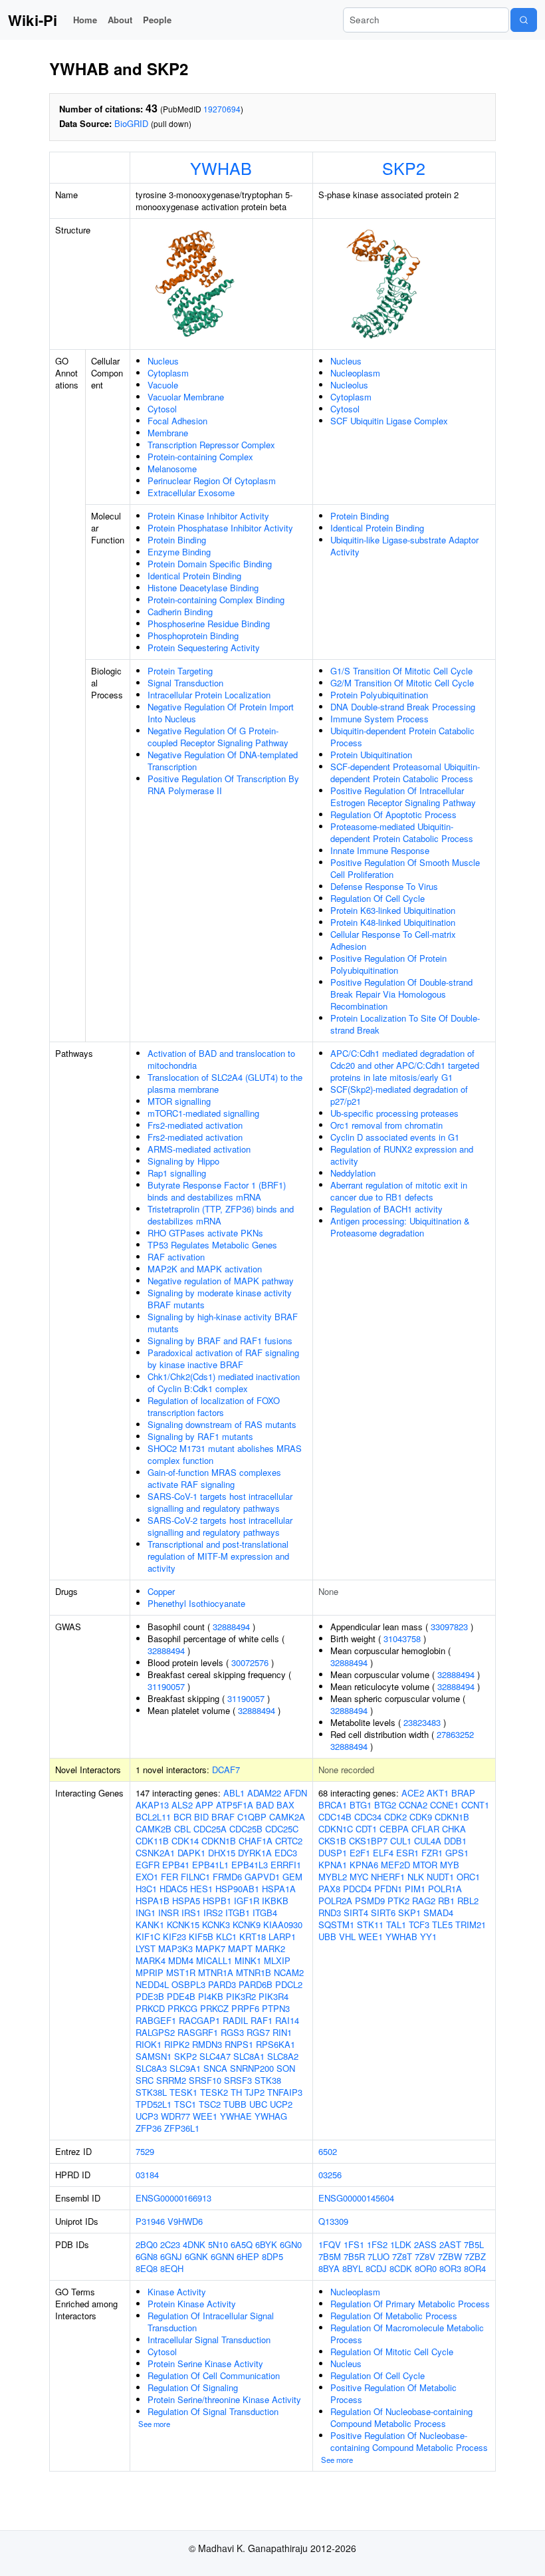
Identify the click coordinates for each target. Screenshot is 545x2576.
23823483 (422, 1722)
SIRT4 (356, 1913)
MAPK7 (210, 1948)
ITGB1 (238, 1913)
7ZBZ (475, 2256)
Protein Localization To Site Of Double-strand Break (405, 1024)
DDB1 (455, 1841)
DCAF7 (226, 1770)
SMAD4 (438, 1913)
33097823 (449, 1627)
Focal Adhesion (177, 421)
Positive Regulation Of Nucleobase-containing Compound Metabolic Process (409, 2441)
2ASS (425, 2244)
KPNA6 (364, 1865)
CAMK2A (287, 1817)
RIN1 (282, 2032)
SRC (145, 2080)
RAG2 (424, 1901)
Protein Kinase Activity (192, 2304)
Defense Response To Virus (384, 886)
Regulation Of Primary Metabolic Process (410, 2304)
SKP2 (404, 168)
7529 (145, 2151)
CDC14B (335, 1817)
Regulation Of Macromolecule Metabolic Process (407, 2334)
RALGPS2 (155, 2032)
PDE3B (150, 1996)
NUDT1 (440, 1877)
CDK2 (395, 1817)
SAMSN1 (154, 2056)
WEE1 (205, 2116)
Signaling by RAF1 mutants (200, 1436)
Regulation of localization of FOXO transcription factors (214, 1406)
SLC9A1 (185, 2068)
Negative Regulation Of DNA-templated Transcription (223, 761)
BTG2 (385, 1805)
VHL (347, 1936)
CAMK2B (154, 1829)
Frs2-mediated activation (195, 1125)
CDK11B (152, 1841)
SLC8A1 (249, 2056)
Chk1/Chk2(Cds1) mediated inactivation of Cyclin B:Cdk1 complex (224, 1382)
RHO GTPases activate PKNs (205, 1233)
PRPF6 (245, 2008)
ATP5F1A (235, 1805)
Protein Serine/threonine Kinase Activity (224, 2399)
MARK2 (270, 1948)
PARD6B (256, 1984)
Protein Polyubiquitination (379, 695)
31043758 (402, 1639)
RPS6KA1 (275, 2044)
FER (169, 1877)
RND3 (330, 1913)
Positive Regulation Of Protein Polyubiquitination (388, 964)
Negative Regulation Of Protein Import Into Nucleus (221, 713)
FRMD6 (227, 1877)
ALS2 (182, 1805)
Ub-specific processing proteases (394, 1113)
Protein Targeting (180, 671)
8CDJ (376, 2268)
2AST (450, 2244)
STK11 (370, 1925)
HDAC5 (173, 1889)
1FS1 (354, 2244)
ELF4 (383, 1853)
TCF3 (419, 1925)
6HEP (248, 2256)
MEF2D (395, 1865)
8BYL (353, 2268)
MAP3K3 (175, 1948)
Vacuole (163, 385)
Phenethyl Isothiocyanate (196, 1603)
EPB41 (176, 1865)
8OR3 (450, 2268)
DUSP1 (333, 1853)
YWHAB (221, 168)
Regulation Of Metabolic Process (394, 2316)
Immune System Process (380, 719)
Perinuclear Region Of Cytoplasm (212, 481)
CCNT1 (475, 1805)
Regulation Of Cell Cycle (378, 898)
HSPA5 (186, 1901)
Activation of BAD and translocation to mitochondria (221, 1059)
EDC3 (286, 1853)
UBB (327, 1936)
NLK (416, 1877)
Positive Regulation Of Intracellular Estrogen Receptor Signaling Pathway (403, 796)
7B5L (474, 2244)
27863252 (455, 1734)
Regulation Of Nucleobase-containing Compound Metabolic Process (401, 2417)
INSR (168, 1913)
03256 (330, 2175)
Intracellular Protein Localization (209, 695)
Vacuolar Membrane (186, 397)
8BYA (329, 2268)
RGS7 (258, 2032)
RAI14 (287, 2020)
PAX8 (329, 1889)
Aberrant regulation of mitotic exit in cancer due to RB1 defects (399, 1191)
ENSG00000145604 (356, 2198)
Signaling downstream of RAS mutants (222, 1424)
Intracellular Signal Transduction (209, 2340)
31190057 (166, 1686)
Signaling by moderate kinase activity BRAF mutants (220, 1299)
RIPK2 (177, 2044)
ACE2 (413, 1793)
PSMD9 (370, 1901)
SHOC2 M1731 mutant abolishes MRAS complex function (225, 1454)
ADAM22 (264, 1793)
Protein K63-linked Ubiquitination (393, 910)
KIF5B (201, 1936)
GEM (292, 1877)
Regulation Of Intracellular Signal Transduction (211, 2322)
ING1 (146, 1913)
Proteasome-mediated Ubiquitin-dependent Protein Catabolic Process (402, 832)
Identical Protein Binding (194, 576)
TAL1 (396, 1925)
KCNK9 (247, 1925)
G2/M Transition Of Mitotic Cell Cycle (402, 683)
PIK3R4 (273, 1996)
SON (286, 2068)
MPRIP (150, 1972)
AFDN (295, 1793)
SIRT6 (383, 1913)
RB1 (446, 1901)
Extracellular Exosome (191, 493)
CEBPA (394, 1829)
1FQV (330, 2244)
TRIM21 (471, 1925)
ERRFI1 (286, 1865)
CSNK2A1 (155, 1853)
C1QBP (252, 1817)
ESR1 (407, 1853)
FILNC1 (195, 1877)
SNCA (215, 2068)
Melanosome (172, 469)
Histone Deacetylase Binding (203, 588)
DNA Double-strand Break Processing (403, 707)
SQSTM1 (336, 1925)
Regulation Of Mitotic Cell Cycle (392, 2352)
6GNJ (171, 2256)
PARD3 (222, 1984)
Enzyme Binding (179, 552)
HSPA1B (153, 1901)
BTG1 (361, 1805)
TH (236, 2092)
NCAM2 (289, 1972)
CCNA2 (413, 1805)
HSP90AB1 (237, 1889)
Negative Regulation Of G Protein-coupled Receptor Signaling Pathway (218, 737)
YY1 (428, 1936)
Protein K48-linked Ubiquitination (393, 922)
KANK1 (150, 1925)
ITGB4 (265, 1913)
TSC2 (210, 2104)
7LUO (379, 2256)
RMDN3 (207, 2044)
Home (85, 20)
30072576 (250, 1662)
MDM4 (181, 1960)
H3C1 (146, 1889)
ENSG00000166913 (173, 2198)
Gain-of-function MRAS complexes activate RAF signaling (214, 1478)
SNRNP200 (252, 2068)
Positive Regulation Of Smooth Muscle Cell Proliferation (405, 868)
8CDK (401, 2268)
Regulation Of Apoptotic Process (393, 814)
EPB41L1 (210, 1865)
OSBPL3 (188, 1984)
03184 (147, 2175)
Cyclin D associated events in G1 (395, 1137)
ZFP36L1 (182, 2128)
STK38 (268, 2080)
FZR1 (432, 1853)
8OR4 (475, 2268)
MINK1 (248, 1960)
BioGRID (131, 123)
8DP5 (272, 2256)
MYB (450, 1865)
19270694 (222, 109)
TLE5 (442, 1925)
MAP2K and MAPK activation (205, 1269)
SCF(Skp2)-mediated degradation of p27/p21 (399, 1095)
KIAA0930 (283, 1925)
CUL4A (428, 1841)
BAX (285, 1805)
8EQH (172, 2268)
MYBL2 (333, 1877)
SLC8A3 (151, 2068)
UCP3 (147, 2116)
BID (201, 1817)
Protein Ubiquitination (371, 755)
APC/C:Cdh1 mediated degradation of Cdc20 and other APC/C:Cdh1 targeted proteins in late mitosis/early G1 (405, 1065)
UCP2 (281, 2104)
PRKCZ (214, 2008)
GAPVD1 (262, 1877)
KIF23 (174, 1936)
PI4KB (211, 1996)
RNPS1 (239, 2044)
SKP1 (409, 1913)
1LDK (401, 2244)
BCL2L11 (153, 1817)
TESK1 (183, 2092)
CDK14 (185, 1841)
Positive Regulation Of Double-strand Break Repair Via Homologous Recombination (401, 994)
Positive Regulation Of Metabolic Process (393, 2393)
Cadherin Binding (180, 612)
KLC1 (226, 1936)
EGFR (148, 1865)
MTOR (425, 1865)
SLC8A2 (283, 2056)
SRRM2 (171, 2080)
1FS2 (377, 2244)
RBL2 (468, 1901)
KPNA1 (333, 1865)
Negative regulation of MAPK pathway (221, 1281)
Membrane (168, 433)
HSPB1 (217, 1901)
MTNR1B (254, 1972)
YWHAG (271, 2116)
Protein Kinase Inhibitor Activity (208, 516)
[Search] (524, 20)
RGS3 (232, 2032)
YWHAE (236, 2116)
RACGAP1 (199, 2020)
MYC (359, 1877)
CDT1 (366, 1829)
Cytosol (162, 409)
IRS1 (191, 1913)
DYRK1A (255, 1853)
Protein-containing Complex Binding (216, 600)
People (157, 20)
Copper (161, 1591)
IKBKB (275, 1901)
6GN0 (291, 2244)
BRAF (223, 1817)
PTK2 (398, 1901)
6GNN (222, 2256)
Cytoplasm (168, 373)
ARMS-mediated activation (199, 1149)
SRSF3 (238, 2080)
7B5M (330, 2256)
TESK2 (214, 2092)
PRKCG (182, 2008)
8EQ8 (147, 2268)
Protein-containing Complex (200, 457)
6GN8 (147, 2256)
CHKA (454, 1829)
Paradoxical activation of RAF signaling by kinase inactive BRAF (223, 1359)
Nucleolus (349, 385)
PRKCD (150, 2008)
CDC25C (282, 1829)
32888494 (231, 1627)
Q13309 (333, 2221)
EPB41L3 (250, 1865)
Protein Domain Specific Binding (210, 564)
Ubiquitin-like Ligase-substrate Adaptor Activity (404, 546)
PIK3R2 (241, 1996)
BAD (265, 1805)
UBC (258, 2104)
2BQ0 (147, 2244)
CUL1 (401, 1841)
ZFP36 (149, 2128)
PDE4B (181, 1996)
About (120, 20)
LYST (146, 1948)
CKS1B (332, 1841)
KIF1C (148, 1936)
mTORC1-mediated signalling (203, 1113)
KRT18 (253, 1936)
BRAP (463, 1793)
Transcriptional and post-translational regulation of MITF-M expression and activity (218, 1556)
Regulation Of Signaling (193, 2387)
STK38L (151, 2092)
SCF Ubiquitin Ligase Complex (389, 421)
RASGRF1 (198, 2032)
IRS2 (213, 1913)
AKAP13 (152, 1805)
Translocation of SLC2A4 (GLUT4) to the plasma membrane (225, 1083)
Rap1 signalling (177, 1173)
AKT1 (438, 1793)
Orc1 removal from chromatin (386, 1125)
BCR (182, 1817)
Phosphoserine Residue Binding (209, 624)
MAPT (240, 1948)
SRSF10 (205, 2080)
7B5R (354, 2256)
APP (204, 1805)
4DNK (194, 2244)
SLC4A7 (215, 2056)
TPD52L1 (154, 2104)
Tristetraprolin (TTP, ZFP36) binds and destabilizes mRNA (221, 1215)
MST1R (181, 1972)
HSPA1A (279, 1889)
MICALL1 (214, 1960)
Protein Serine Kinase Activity (205, 2363)
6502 (328, 2151)
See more (154, 2424)
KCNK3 (216, 1925)
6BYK (266, 2244)
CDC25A (210, 1829)
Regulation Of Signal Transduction (213, 2411)
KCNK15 (183, 1925)
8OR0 (426, 2268)
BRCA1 (333, 1805)
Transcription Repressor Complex (211, 445)
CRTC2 (289, 1841)
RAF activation (176, 1257)
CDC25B (246, 1829)
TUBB (235, 2104)
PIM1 (415, 1889)
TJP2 (255, 2092)
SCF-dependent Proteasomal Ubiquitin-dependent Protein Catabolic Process (405, 773)
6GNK (196, 2256)
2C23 (170, 2244)
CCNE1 (444, 1805)
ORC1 (468, 1877)
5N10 (218, 2244)
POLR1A (445, 1889)
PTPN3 (276, 2008)
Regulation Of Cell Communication (214, 2375)
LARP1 (282, 1936)
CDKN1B (219, 1841)
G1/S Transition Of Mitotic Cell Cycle (401, 671)
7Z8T (402, 2256)
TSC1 (185, 2104)
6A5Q (242, 2244)
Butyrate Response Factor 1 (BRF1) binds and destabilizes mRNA (217, 1191)
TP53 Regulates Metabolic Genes (212, 1245)
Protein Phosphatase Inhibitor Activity (220, 528)
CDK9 (421, 1817)
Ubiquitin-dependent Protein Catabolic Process (402, 737)
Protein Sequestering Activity (204, 647)
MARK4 (151, 1960)
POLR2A (335, 1901)
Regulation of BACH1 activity (386, 1209)
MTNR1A (216, 1972)
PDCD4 (357, 1889)
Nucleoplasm (355, 373)
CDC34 (368, 1817)
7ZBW (450, 2256)
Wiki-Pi (33, 20)
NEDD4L (152, 1984)
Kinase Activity (177, 2292)
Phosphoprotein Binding (193, 636)
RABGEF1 (156, 2020)
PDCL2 (289, 1984)
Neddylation (353, 1173)
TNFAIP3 (285, 2092)
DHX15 (222, 1853)
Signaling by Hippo (183, 1161)
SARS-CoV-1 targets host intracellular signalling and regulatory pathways (220, 1502)
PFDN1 (388, 1889)
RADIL (235, 2020)
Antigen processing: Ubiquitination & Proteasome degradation (400, 1227)
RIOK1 (149, 2044)
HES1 (201, 1889)
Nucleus (163, 361)
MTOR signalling (179, 1101)
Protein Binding (177, 540)
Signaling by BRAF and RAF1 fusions (220, 1341)
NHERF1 (388, 1877)
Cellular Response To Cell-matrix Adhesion (393, 940)
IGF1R (247, 1901)
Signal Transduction (185, 683)
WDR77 (175, 2116)
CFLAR (425, 1829)
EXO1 (147, 1877)
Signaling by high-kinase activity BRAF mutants (223, 1323)
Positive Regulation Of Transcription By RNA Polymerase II (223, 785)
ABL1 (234, 1793)
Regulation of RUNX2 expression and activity (402, 1155)
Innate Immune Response (380, 850)
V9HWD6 (185, 2221)
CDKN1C (336, 1829)
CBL (182, 1829)
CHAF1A (256, 1841)
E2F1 (360, 1853)
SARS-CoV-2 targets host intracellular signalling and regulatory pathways (220, 1526)
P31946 (150, 2221)
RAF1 (262, 2020)
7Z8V (425, 2256)
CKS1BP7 (368, 1841)
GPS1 (457, 1853)
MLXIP (277, 1960)
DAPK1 (191, 1853)
